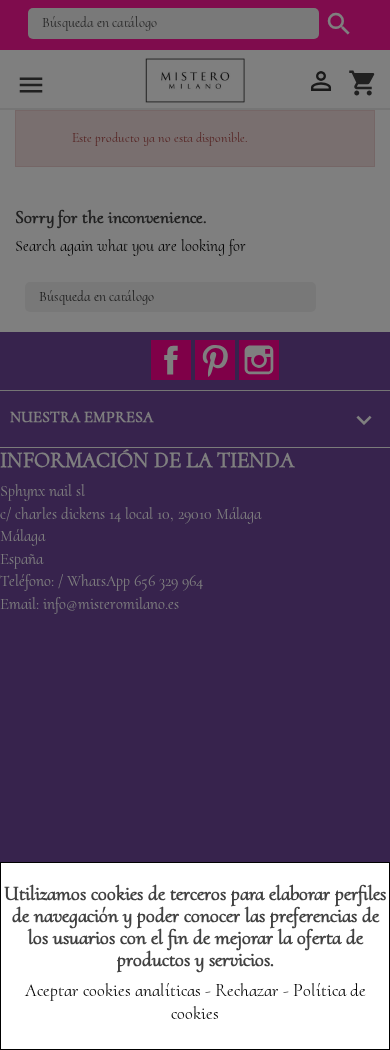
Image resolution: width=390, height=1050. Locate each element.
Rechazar (247, 990)
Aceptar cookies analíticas (113, 990)
